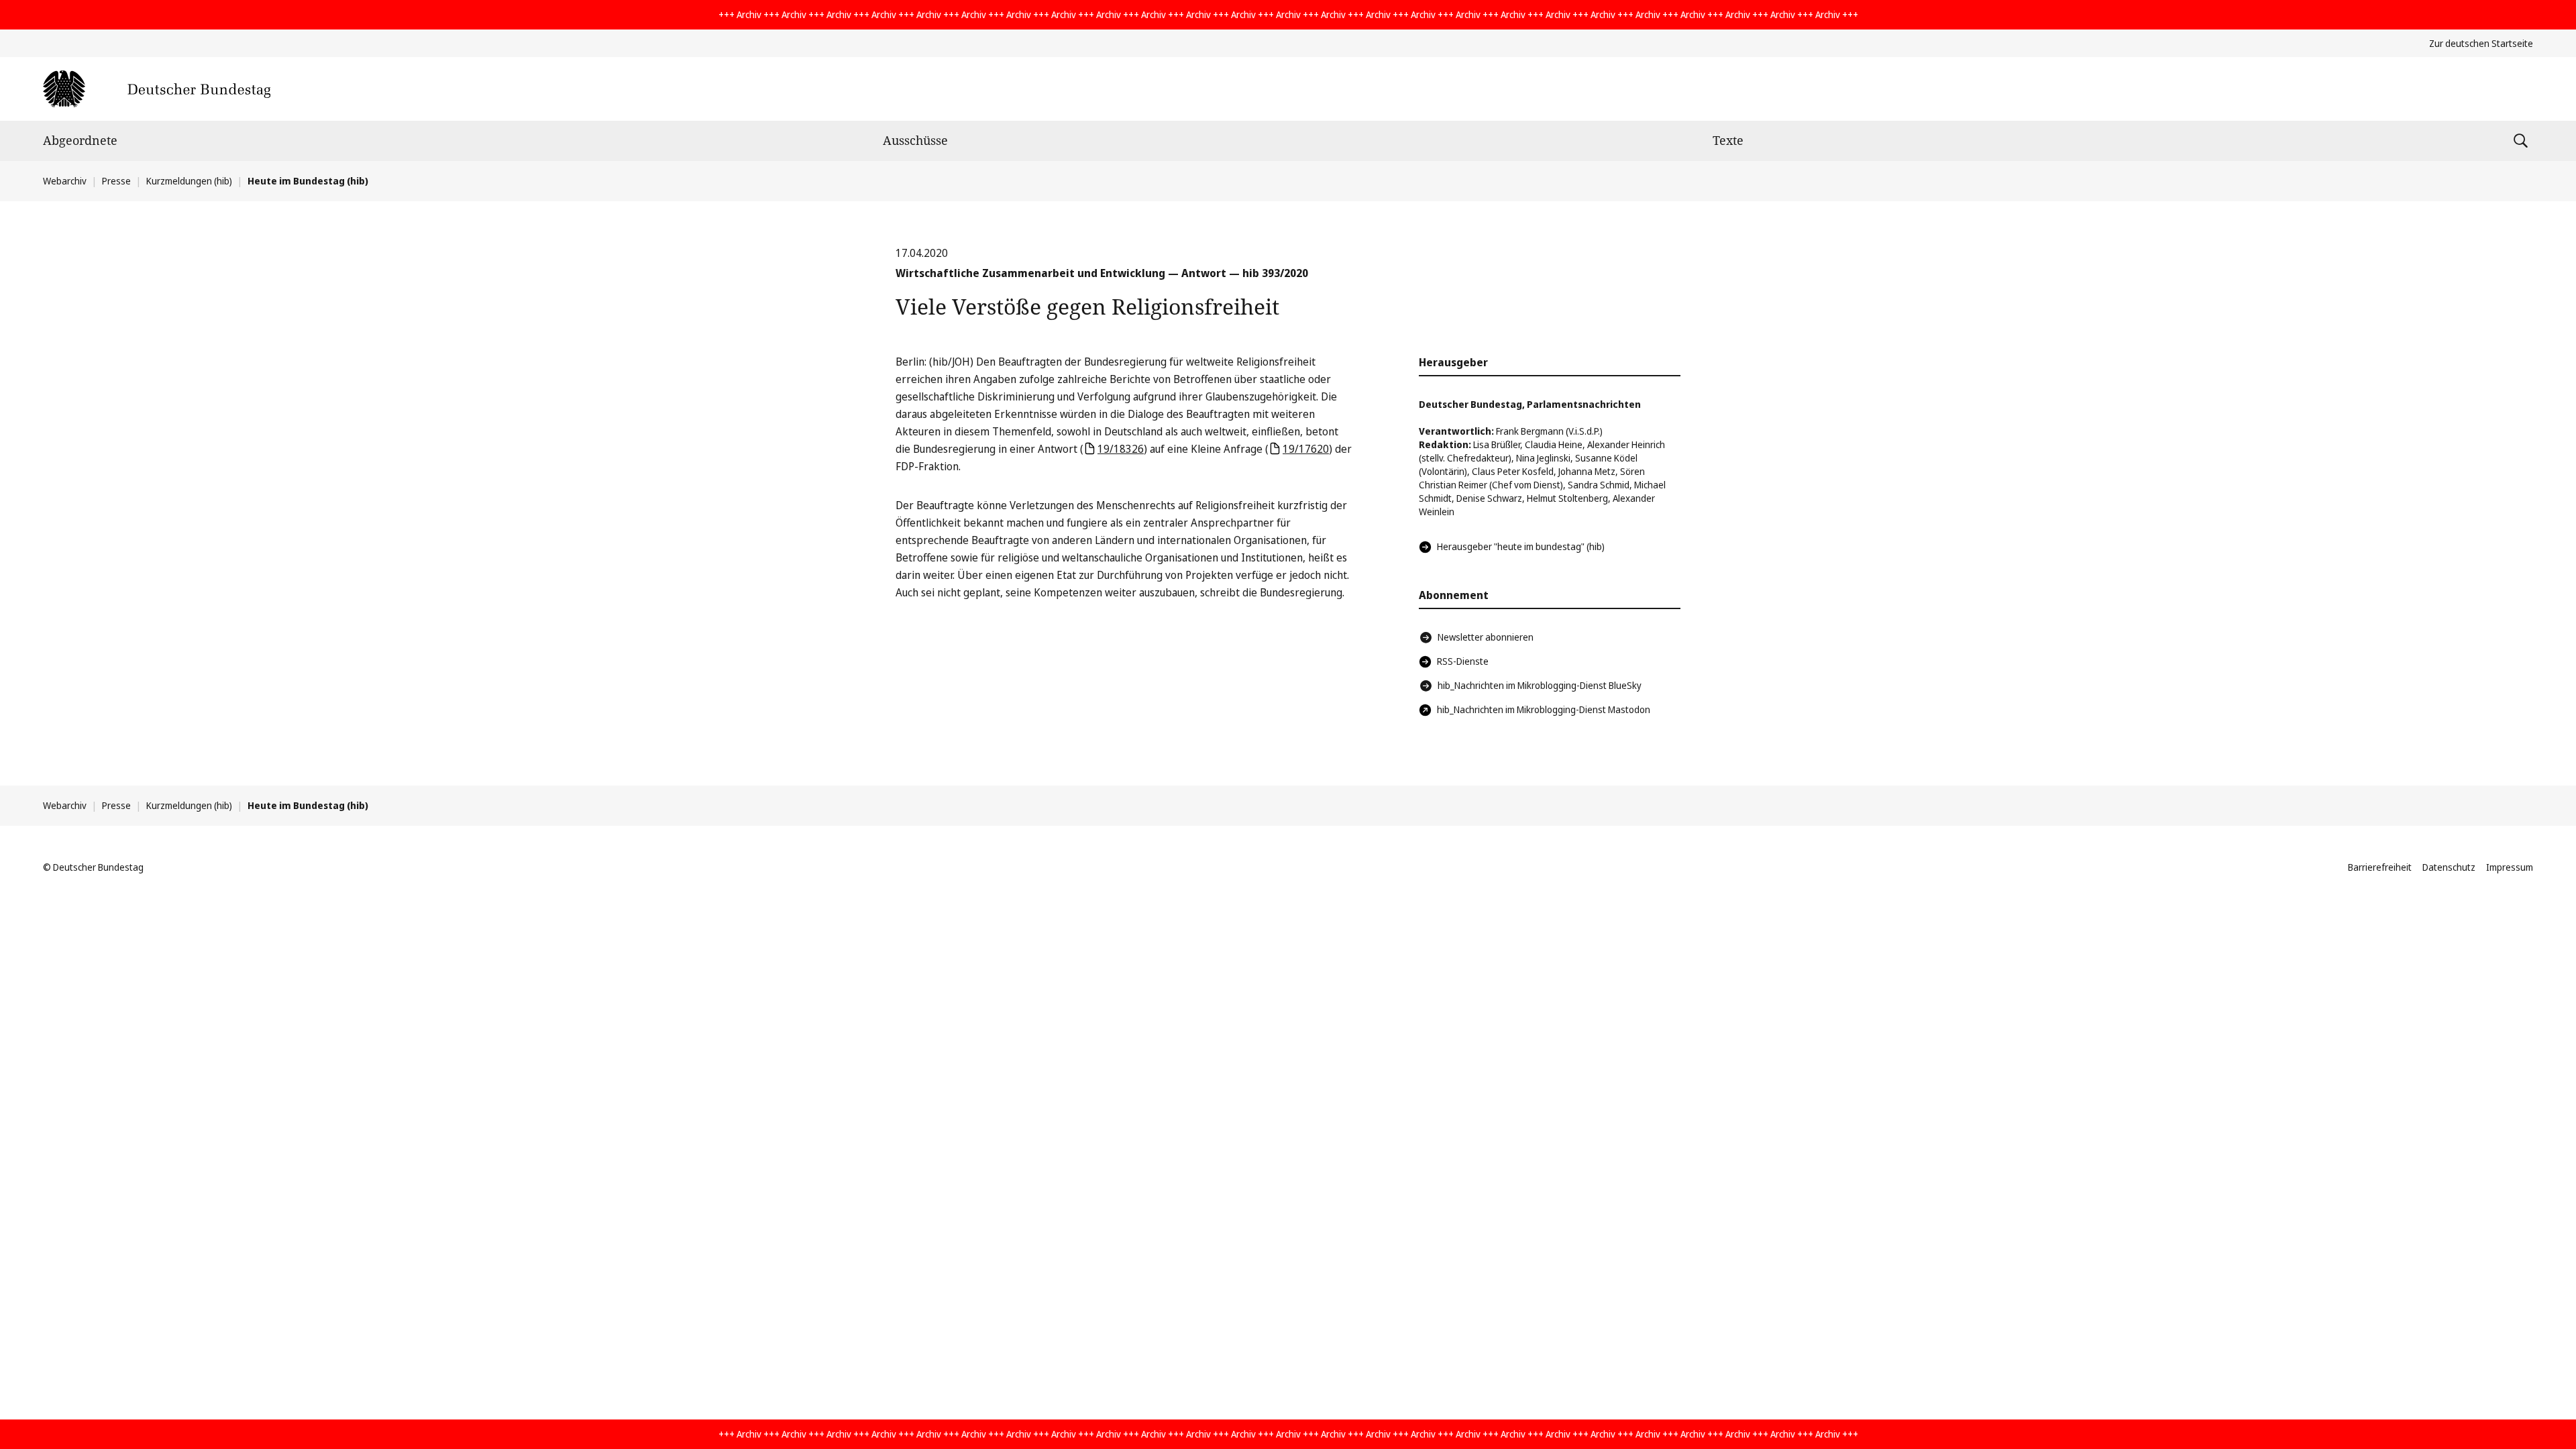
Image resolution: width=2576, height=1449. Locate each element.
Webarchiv (65, 181)
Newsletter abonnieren (1486, 637)
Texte (1728, 140)
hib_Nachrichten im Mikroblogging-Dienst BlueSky (1540, 685)
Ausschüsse (915, 140)
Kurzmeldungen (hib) (189, 181)
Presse (116, 181)
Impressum (2510, 867)
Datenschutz (2449, 867)
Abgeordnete (80, 140)
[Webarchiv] (157, 89)
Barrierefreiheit (2380, 867)
